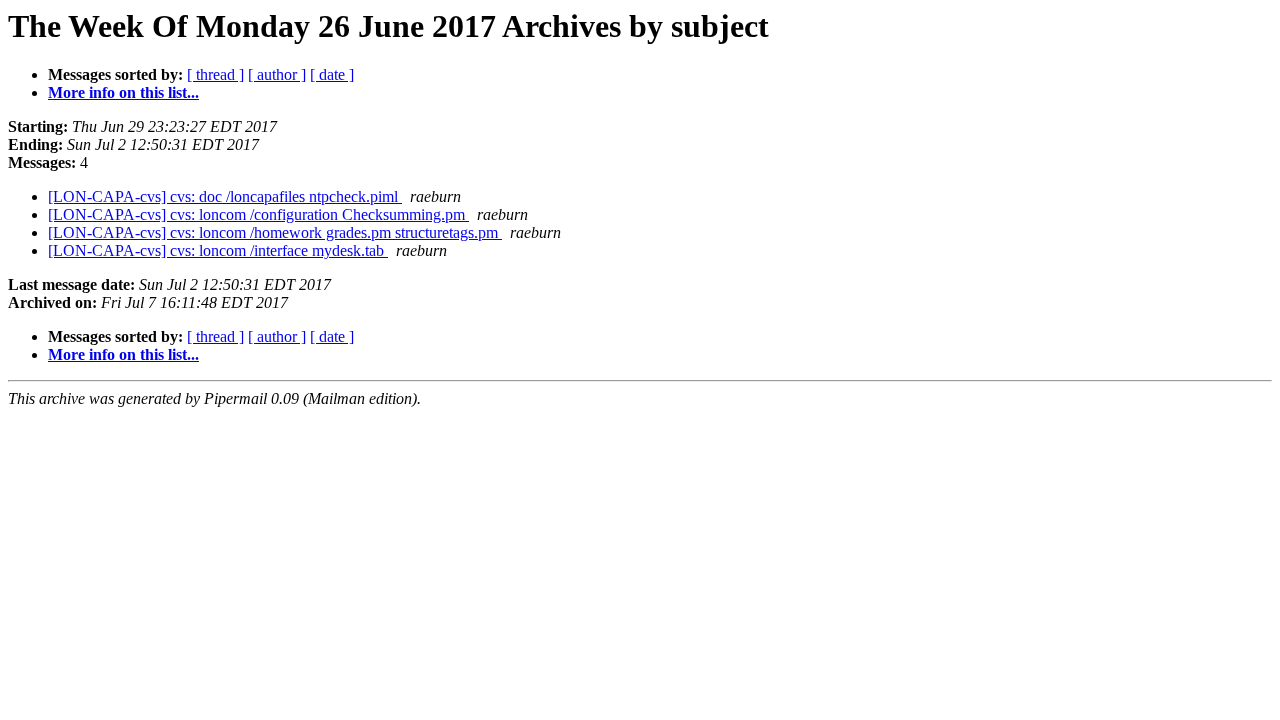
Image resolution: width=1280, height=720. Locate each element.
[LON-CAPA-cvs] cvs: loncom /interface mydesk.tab (218, 250)
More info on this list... (123, 92)
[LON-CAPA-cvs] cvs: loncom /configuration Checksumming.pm (258, 214)
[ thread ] (215, 74)
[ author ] (277, 74)
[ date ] (332, 74)
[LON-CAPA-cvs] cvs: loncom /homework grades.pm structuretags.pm (275, 232)
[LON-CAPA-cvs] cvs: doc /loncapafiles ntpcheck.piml (225, 196)
